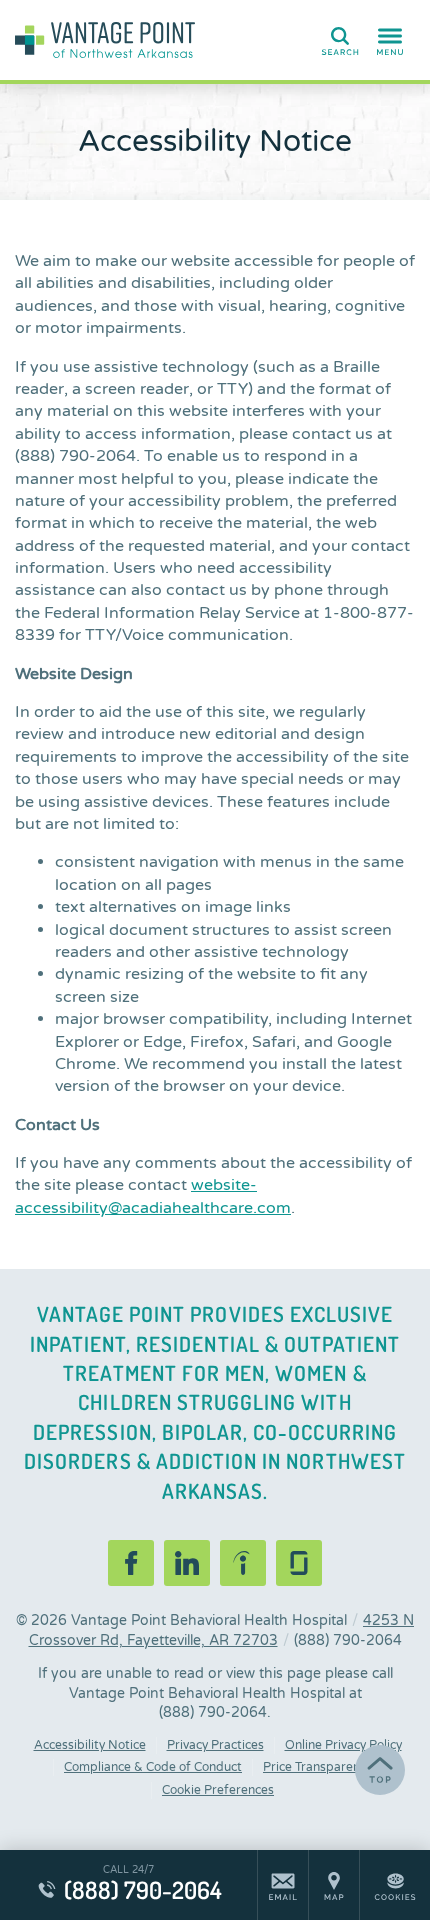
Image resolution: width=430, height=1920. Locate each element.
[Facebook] (131, 1563)
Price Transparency (317, 1767)
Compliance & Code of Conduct (153, 1767)
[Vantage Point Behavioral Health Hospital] (105, 40)
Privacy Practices (215, 1745)
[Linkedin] (187, 1563)
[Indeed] (243, 1563)
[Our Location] (334, 1885)
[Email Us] (283, 1885)
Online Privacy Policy (343, 1745)
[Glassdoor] (299, 1563)
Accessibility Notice (90, 1745)
